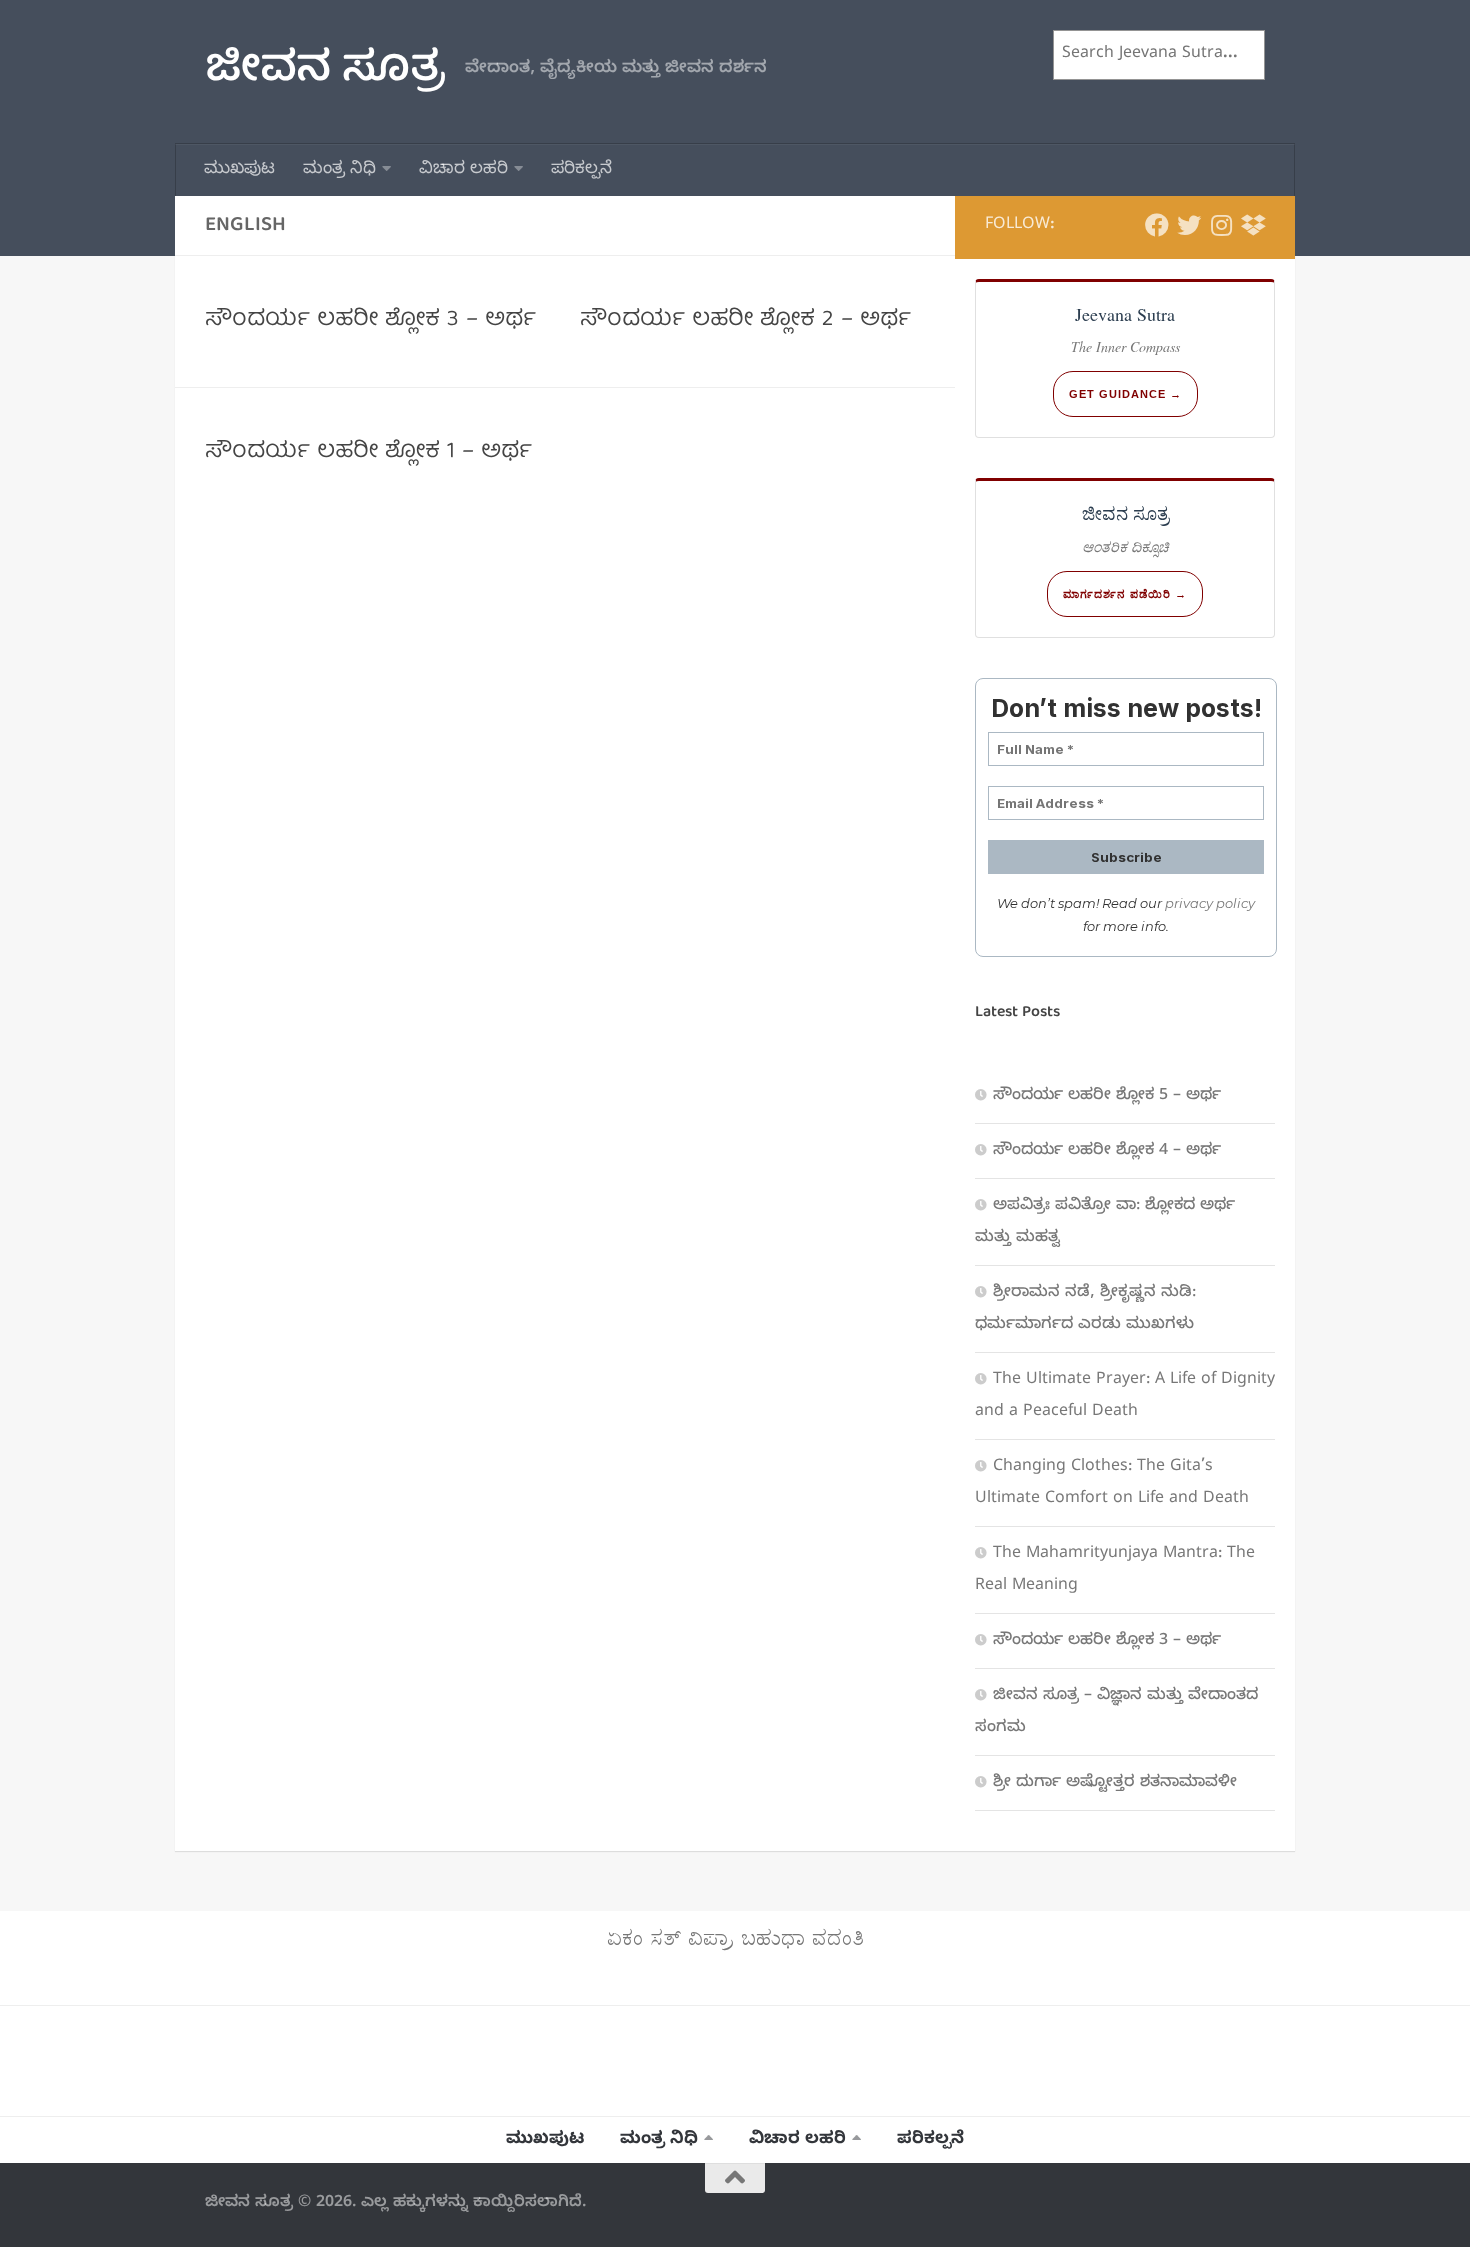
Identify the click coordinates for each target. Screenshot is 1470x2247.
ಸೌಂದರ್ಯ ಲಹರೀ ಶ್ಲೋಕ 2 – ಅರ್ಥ (745, 320)
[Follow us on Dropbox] (1253, 226)
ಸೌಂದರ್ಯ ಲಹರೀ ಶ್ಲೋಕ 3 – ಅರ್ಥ (370, 320)
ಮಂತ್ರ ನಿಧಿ (339, 170)
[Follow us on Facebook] (1157, 226)
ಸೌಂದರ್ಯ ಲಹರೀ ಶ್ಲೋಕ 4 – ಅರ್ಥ (1107, 1152)
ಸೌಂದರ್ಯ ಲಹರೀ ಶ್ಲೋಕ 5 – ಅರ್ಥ (1107, 1097)
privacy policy (1210, 903)
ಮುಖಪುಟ (239, 170)
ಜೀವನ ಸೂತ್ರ (325, 72)
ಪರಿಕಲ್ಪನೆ (581, 170)
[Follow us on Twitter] (1189, 226)
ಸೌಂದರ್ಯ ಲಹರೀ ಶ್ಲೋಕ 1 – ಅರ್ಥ (368, 452)
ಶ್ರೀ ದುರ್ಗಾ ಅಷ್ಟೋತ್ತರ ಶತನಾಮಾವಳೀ (1115, 1784)
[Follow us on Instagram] (1221, 226)
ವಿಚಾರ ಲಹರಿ (463, 170)
